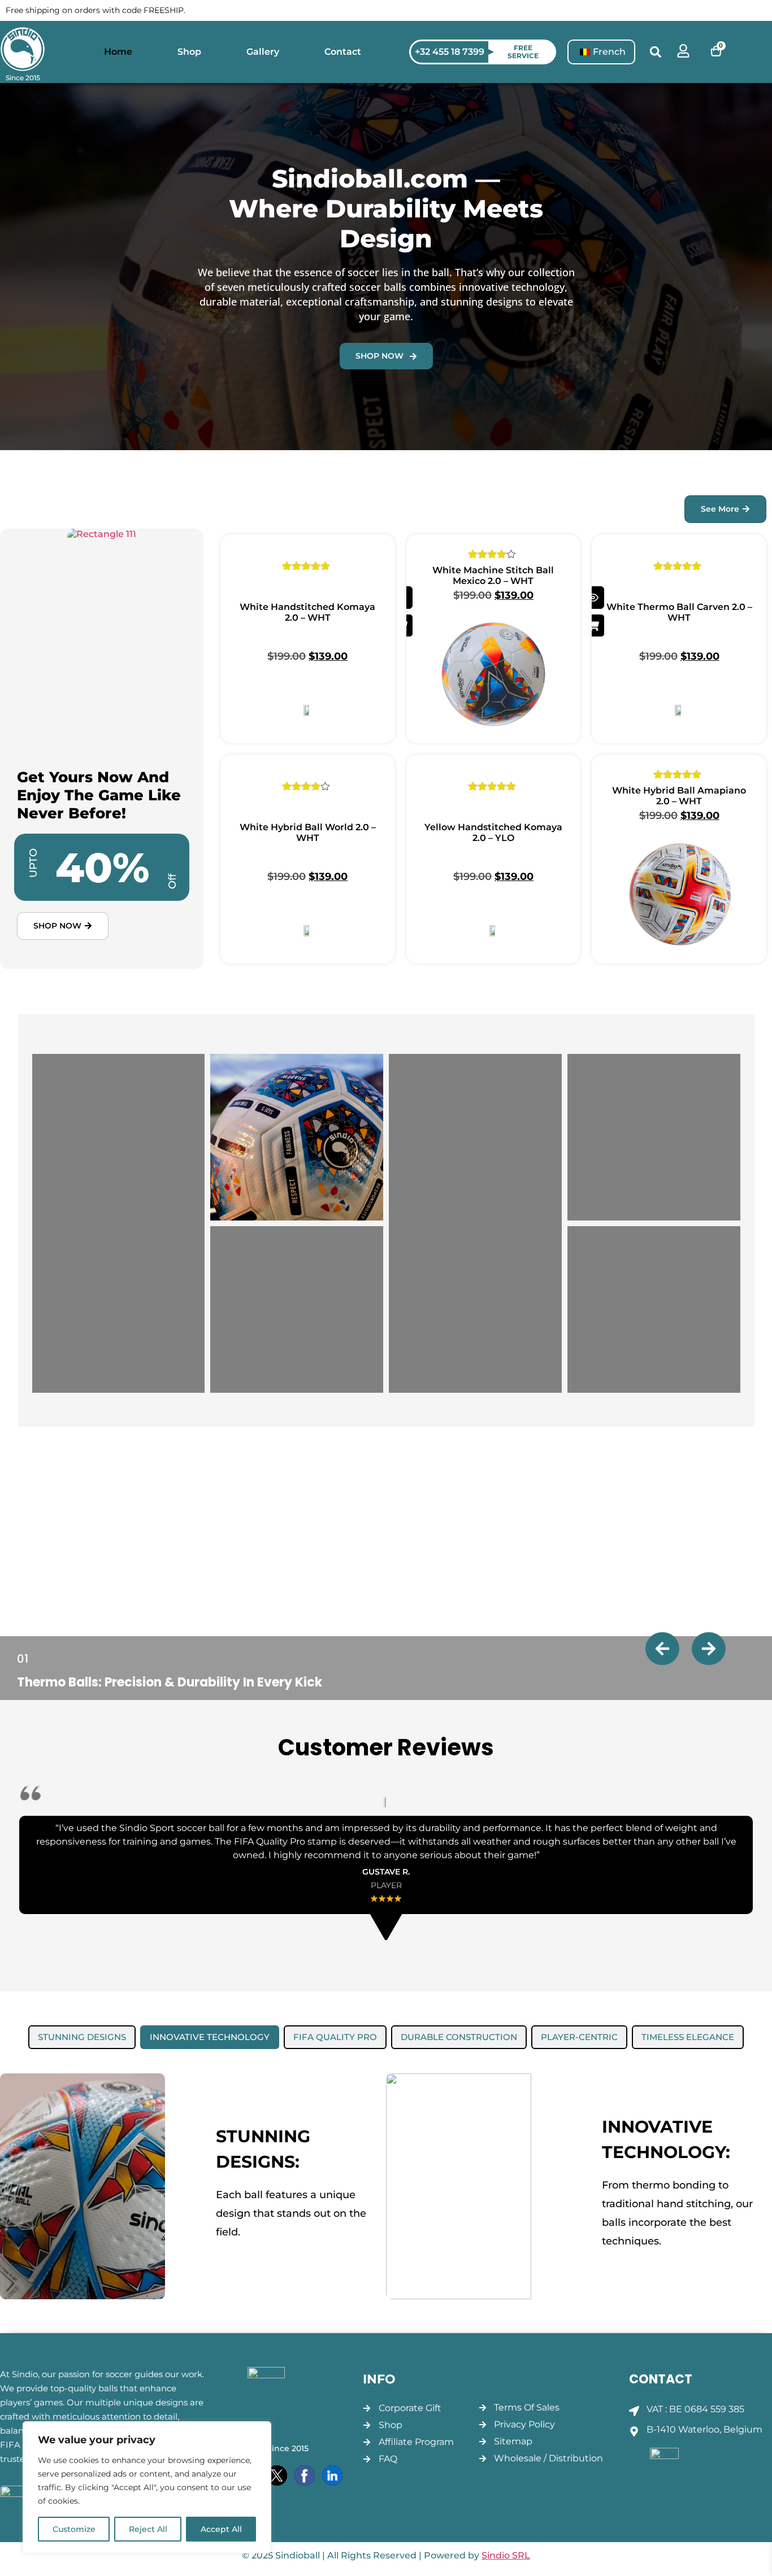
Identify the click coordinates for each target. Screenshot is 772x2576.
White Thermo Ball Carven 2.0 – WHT (679, 612)
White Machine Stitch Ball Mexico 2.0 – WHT (493, 576)
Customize (74, 2529)
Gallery (263, 52)
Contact (343, 52)
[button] (656, 52)
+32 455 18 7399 (450, 52)
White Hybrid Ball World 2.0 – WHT (308, 832)
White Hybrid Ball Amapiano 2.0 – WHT (679, 796)
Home (118, 52)
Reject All (148, 2529)
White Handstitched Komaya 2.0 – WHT (307, 612)
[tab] (82, 2037)
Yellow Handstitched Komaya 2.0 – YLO (493, 832)
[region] (147, 2487)
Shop (189, 52)
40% (102, 867)
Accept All (221, 2529)
